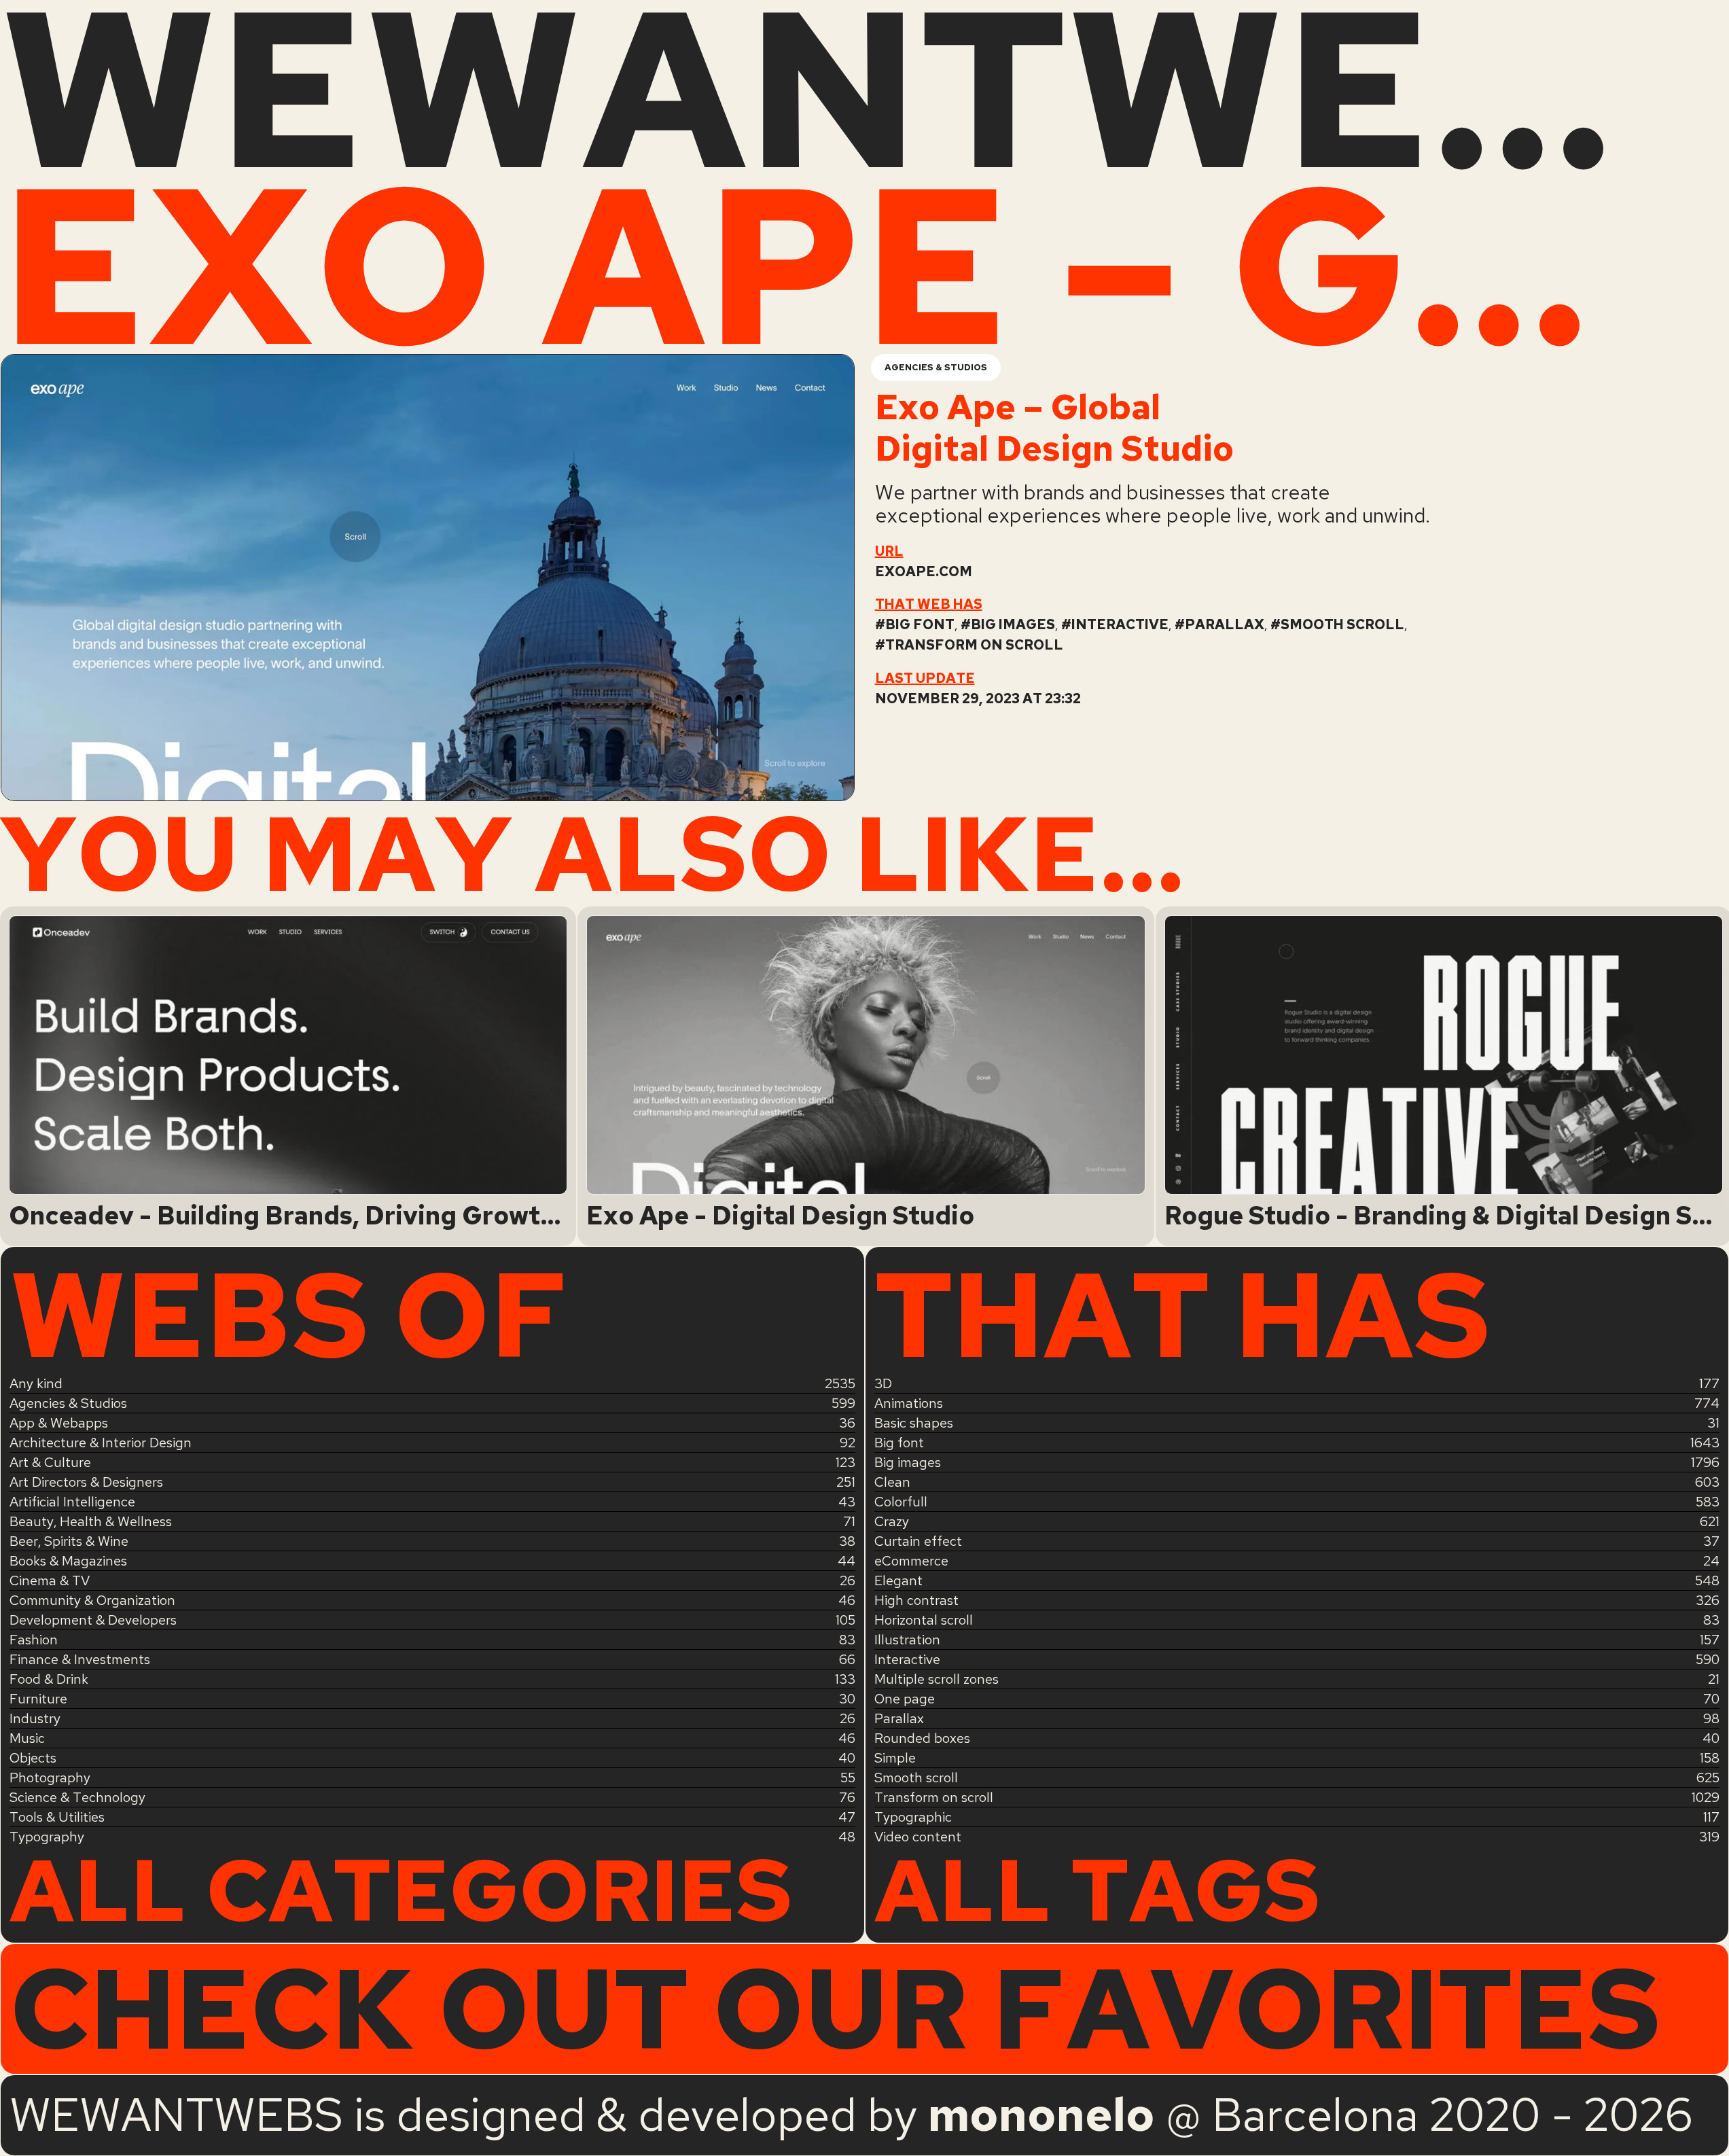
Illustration (907, 1640)
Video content (918, 1837)
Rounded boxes (922, 1738)
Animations (909, 1403)
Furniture (38, 1699)
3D (883, 1383)
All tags (1097, 1890)
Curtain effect (918, 1541)
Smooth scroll (1342, 624)
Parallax (1225, 624)
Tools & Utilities (57, 1817)
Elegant (898, 1580)
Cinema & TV (50, 1580)
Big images (1013, 624)
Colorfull (901, 1502)
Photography (50, 1778)
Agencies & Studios (936, 367)
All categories (401, 1890)
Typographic (913, 1817)
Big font (920, 624)
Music (27, 1738)
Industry (35, 1718)
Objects (33, 1758)
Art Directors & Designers (86, 1482)
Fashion (34, 1640)
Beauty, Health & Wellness (91, 1521)
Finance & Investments (80, 1659)
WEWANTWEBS (864, 88)
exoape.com (924, 571)
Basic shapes (914, 1423)
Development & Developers (93, 1620)
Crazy (892, 1521)
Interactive (1120, 624)
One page (905, 1699)
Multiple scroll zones (937, 1679)
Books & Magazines (68, 1561)
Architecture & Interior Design (101, 1443)
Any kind (36, 1383)
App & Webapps (59, 1423)
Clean (892, 1482)
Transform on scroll (974, 645)
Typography (47, 1837)
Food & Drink (49, 1679)
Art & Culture (50, 1462)
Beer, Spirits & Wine (69, 1541)
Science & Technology (77, 1797)
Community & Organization (92, 1600)
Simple (895, 1758)
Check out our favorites (835, 2009)
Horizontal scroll (924, 1620)
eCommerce (911, 1561)
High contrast (916, 1600)
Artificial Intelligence (72, 1502)
